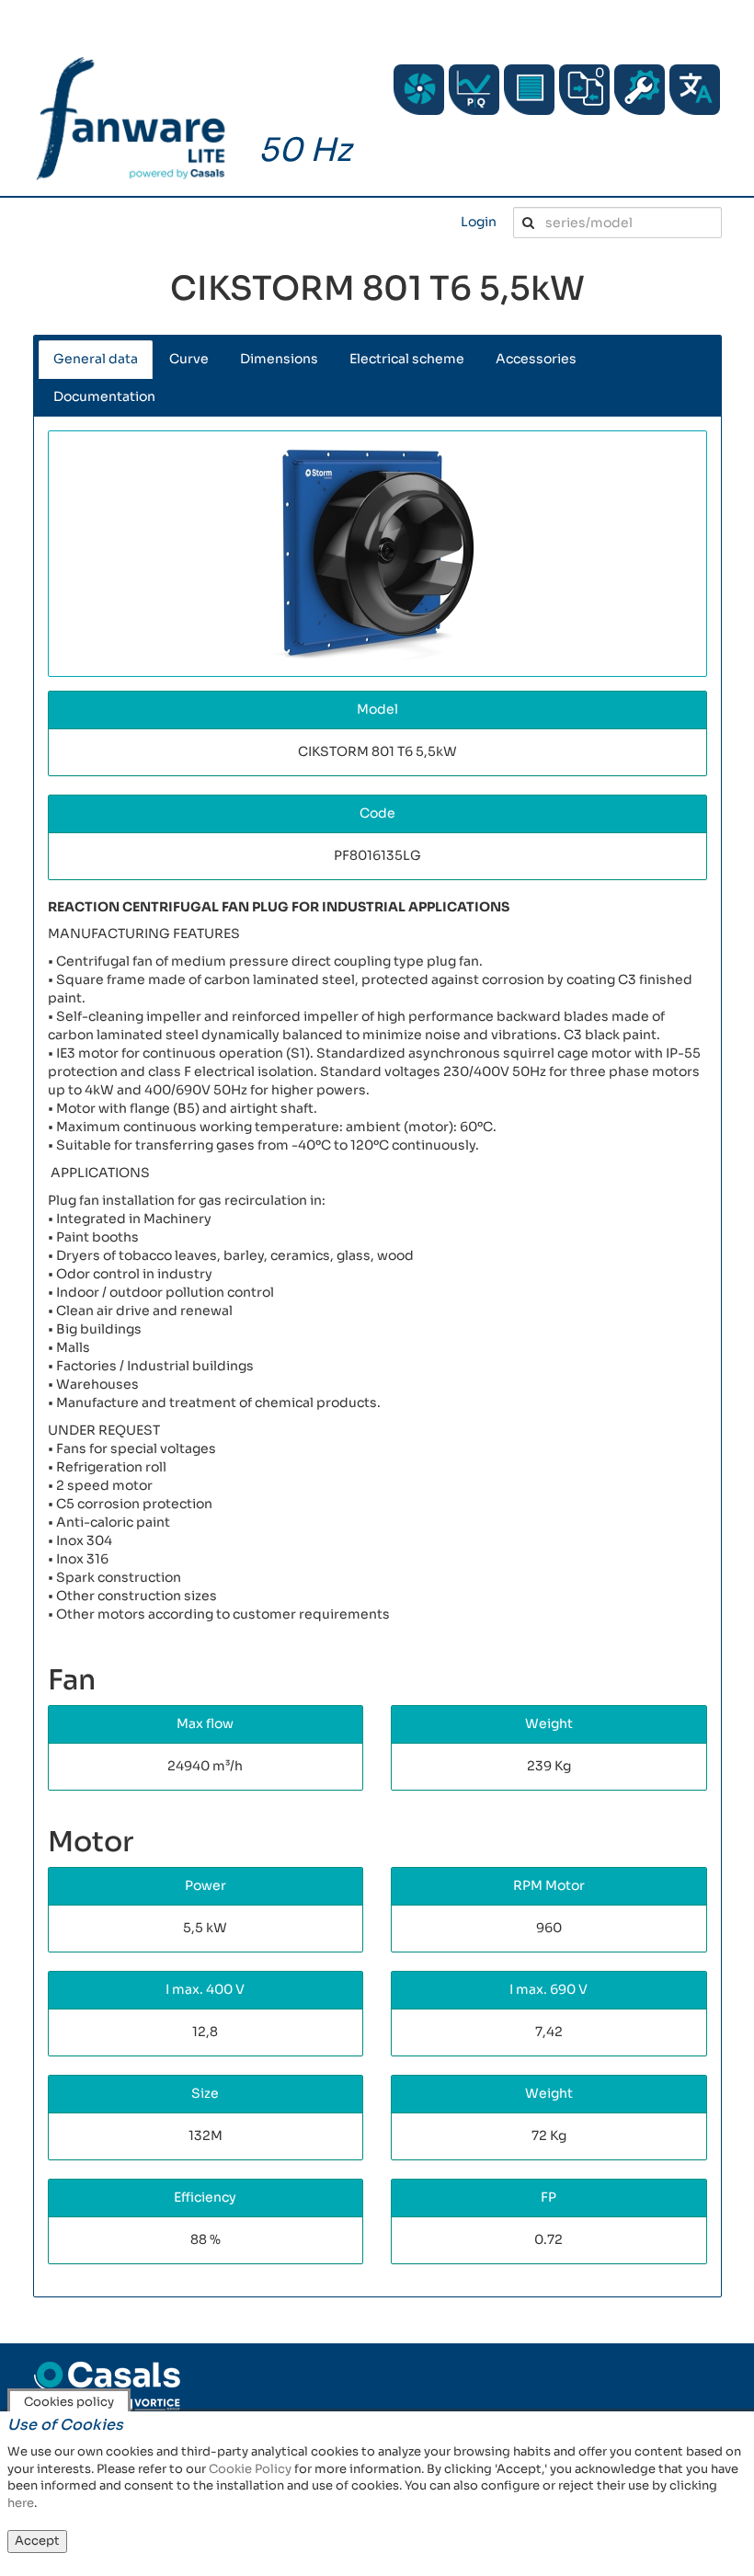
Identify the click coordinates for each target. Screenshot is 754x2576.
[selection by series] (419, 90)
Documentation (104, 396)
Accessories (536, 359)
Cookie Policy (250, 2469)
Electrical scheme (407, 359)
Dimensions (279, 359)
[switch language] (695, 90)
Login (479, 222)
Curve (189, 359)
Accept (37, 2541)
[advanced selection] (474, 90)
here (21, 2503)
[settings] (640, 90)
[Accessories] (529, 90)
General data (96, 359)
